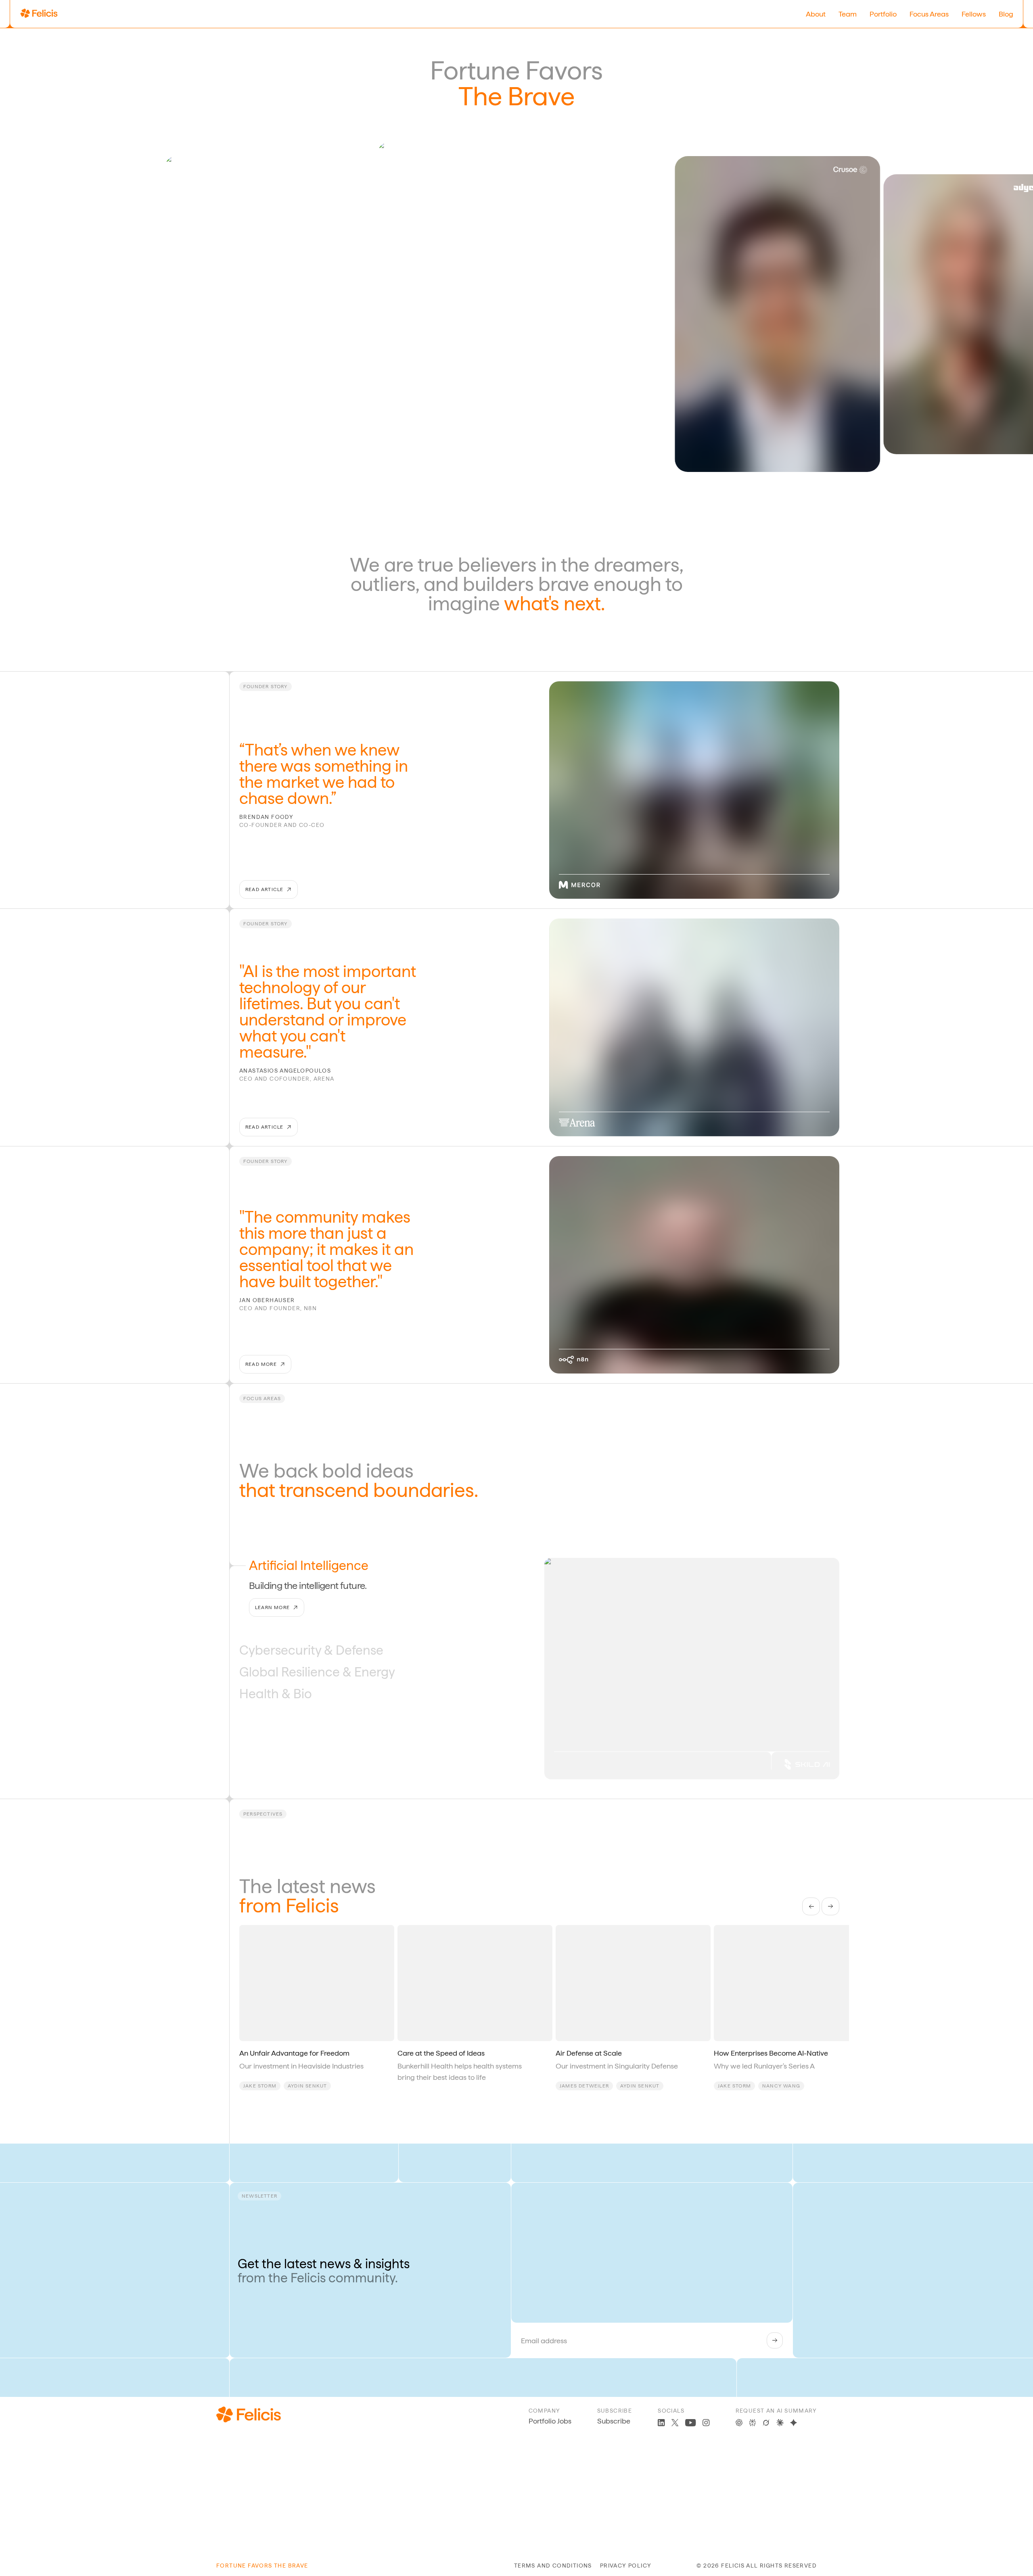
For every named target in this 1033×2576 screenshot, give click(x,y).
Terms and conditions (553, 2566)
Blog (1006, 14)
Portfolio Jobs (550, 2421)
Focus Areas (929, 14)
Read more (261, 1364)
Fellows (974, 14)
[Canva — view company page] (639, 155)
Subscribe (614, 2421)
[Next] (830, 1906)
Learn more (272, 1629)
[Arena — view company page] (577, 1123)
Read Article (264, 889)
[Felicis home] (39, 14)
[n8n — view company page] (574, 1360)
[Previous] (811, 1906)
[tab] (299, 1566)
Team (848, 14)
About (816, 14)
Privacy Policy (626, 2566)
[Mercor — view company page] (580, 885)
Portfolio (883, 14)
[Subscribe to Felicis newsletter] (775, 2340)
